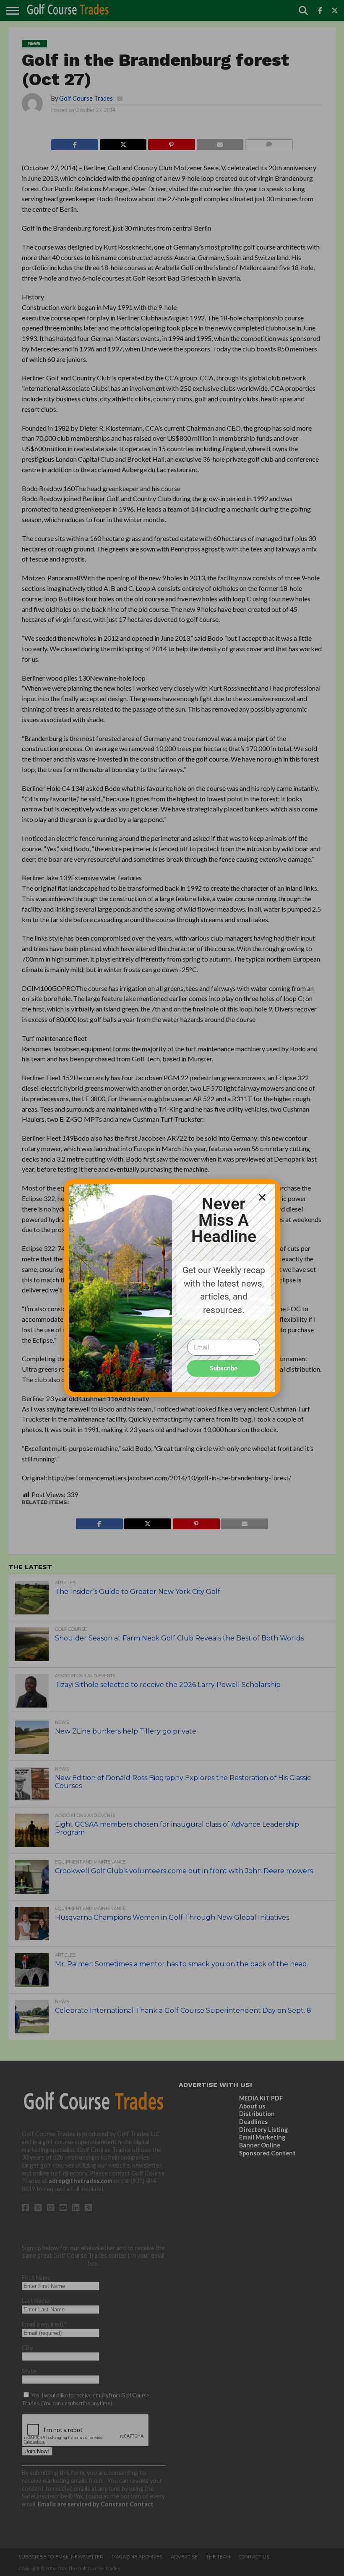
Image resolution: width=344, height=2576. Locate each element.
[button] (262, 1197)
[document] (172, 1288)
